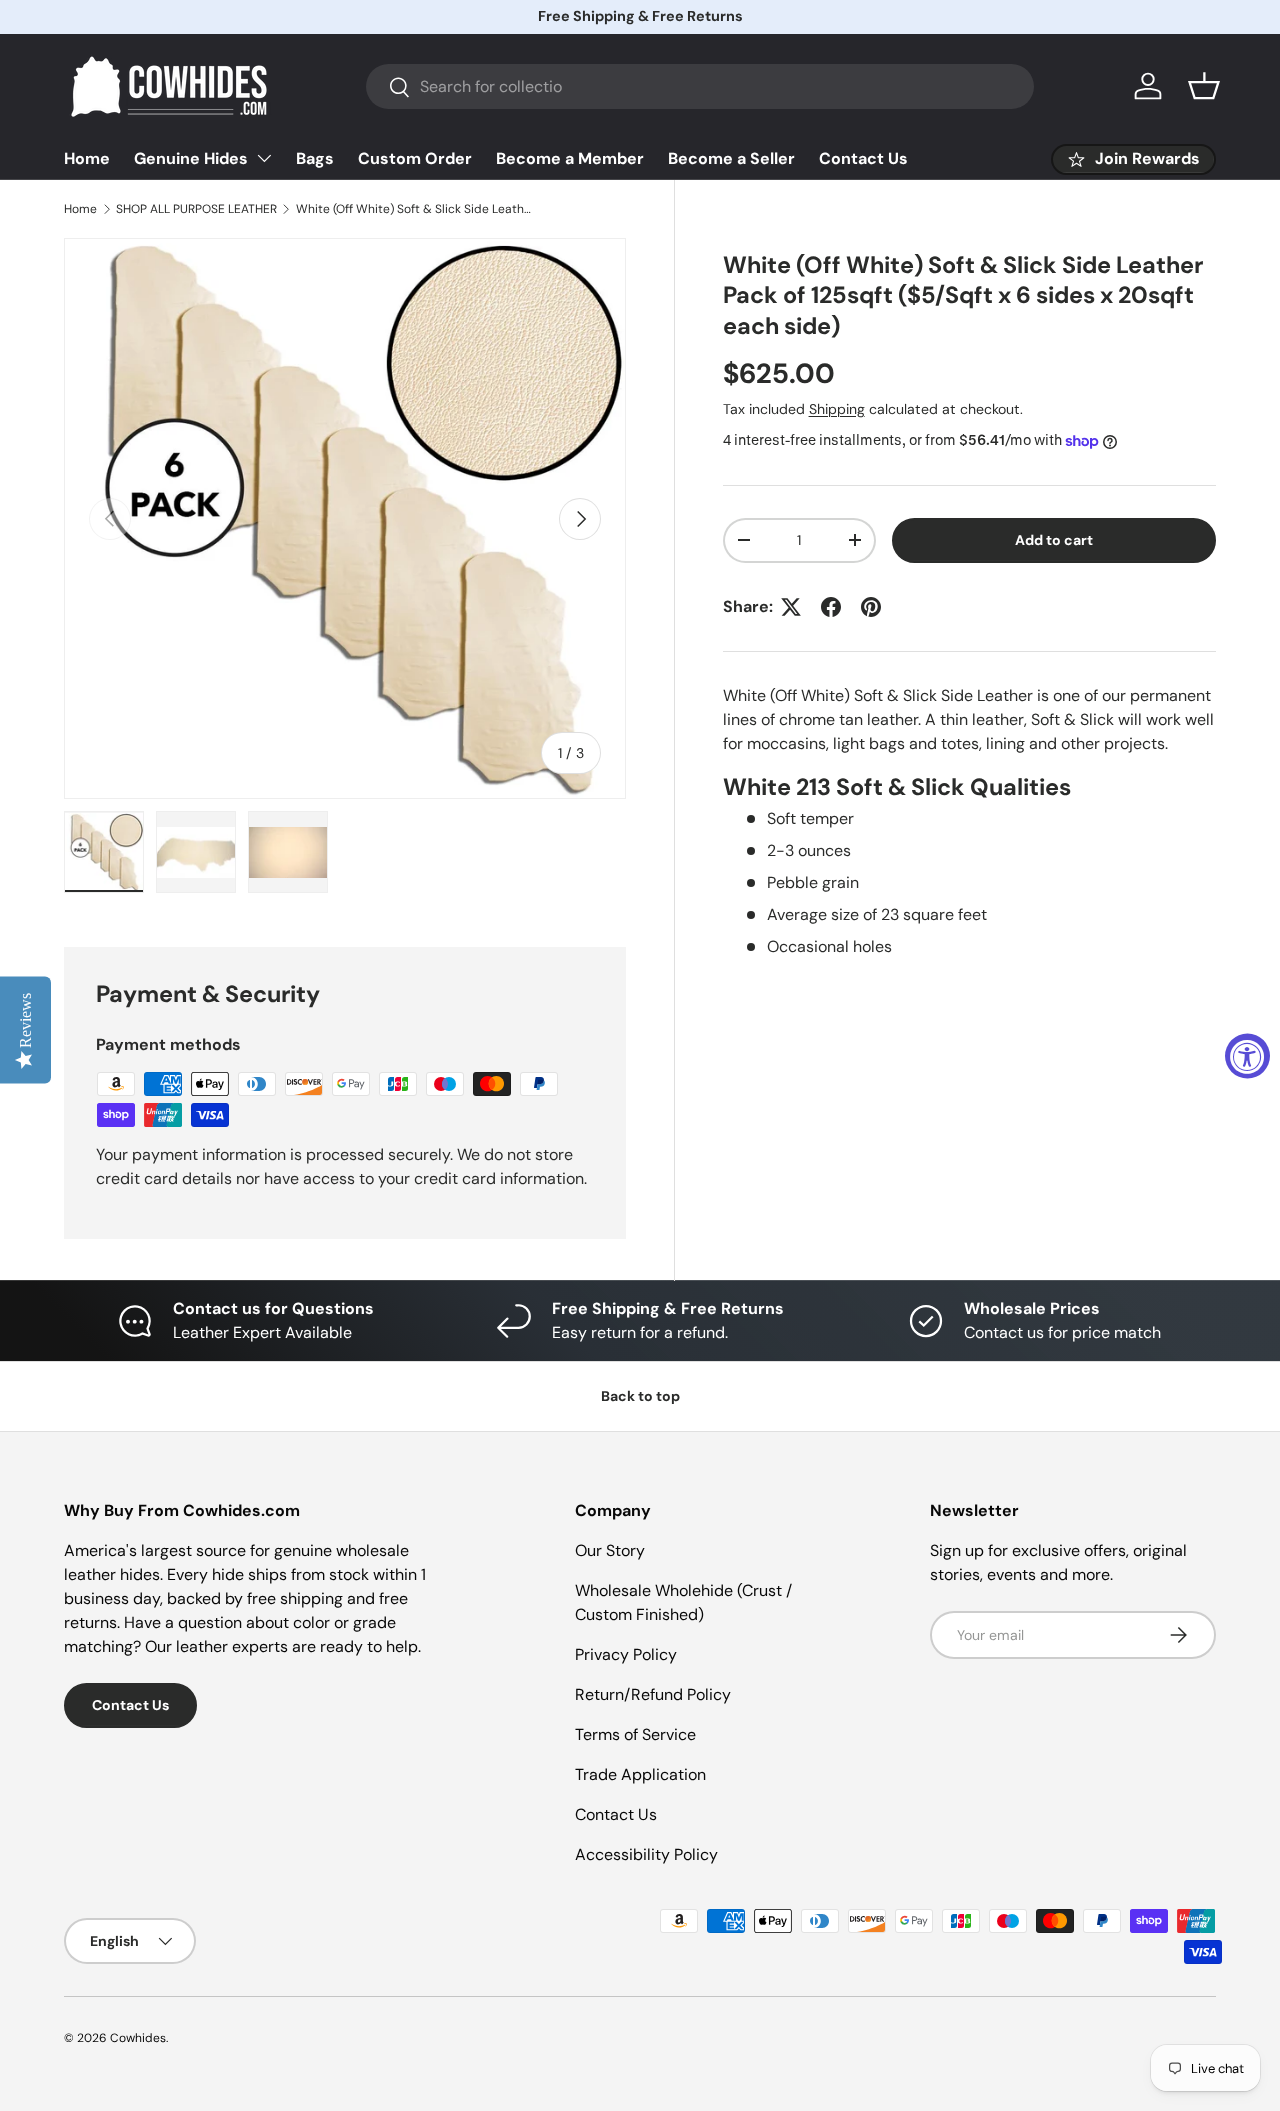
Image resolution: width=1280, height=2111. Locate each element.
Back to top (640, 1396)
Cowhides (138, 2038)
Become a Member (570, 158)
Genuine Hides (191, 158)
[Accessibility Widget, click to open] (1247, 1055)
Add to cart (1054, 540)
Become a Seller (731, 158)
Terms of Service (635, 1734)
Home (87, 158)
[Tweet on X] (791, 607)
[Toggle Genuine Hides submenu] (264, 158)
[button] (1204, 86)
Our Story (610, 1550)
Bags (315, 158)
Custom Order (415, 158)
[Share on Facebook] (831, 607)
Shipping (837, 409)
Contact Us (863, 158)
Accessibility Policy (646, 1854)
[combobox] (700, 86)
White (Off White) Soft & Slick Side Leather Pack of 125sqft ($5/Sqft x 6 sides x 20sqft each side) (416, 209)
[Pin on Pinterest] (871, 607)
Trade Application (640, 1774)
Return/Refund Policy (653, 1694)
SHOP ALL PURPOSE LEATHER (196, 209)
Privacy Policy (626, 1654)
